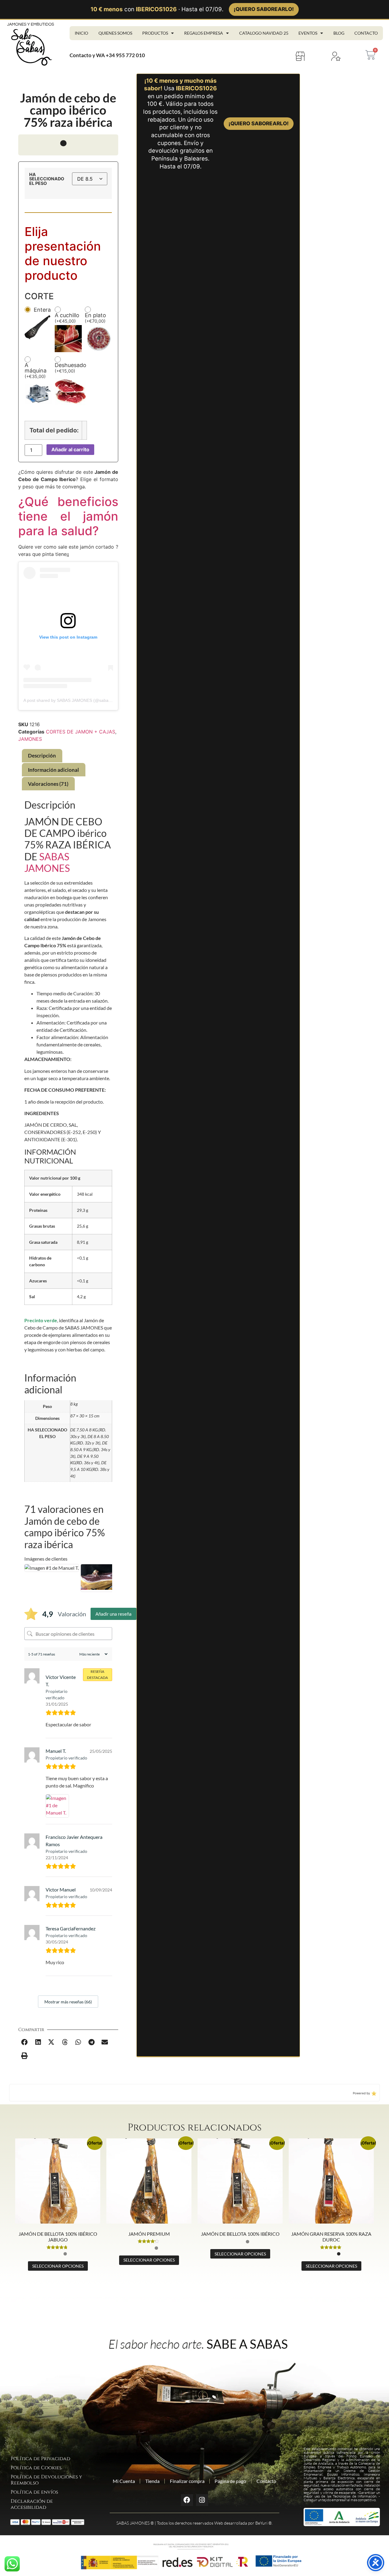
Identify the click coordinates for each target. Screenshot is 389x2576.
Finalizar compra (187, 2481)
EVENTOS (308, 33)
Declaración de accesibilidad (32, 2504)
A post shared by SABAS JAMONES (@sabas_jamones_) (78, 700)
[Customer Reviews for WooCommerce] (373, 2093)
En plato (95, 318)
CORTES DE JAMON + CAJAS (81, 732)
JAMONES (30, 739)
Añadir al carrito (70, 449)
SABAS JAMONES (47, 862)
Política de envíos (34, 2492)
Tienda (152, 2481)
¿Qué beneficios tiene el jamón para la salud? (68, 516)
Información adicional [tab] (53, 770)
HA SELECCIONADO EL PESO (47, 179)
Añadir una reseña (114, 1614)
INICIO (81, 33)
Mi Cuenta (124, 2481)
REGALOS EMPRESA (204, 33)
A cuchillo (67, 318)
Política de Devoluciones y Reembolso (46, 2480)
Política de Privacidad (40, 2459)
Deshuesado (71, 368)
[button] (25, 2042)
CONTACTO (366, 33)
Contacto (266, 2481)
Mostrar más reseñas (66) (68, 2002)
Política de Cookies (36, 2468)
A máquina (36, 371)
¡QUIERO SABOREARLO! (264, 9)
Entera (42, 310)
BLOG (339, 33)
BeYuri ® (263, 2523)
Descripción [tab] (42, 756)
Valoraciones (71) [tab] (48, 784)
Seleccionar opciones (58, 2266)
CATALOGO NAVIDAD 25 (264, 33)
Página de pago (230, 2481)
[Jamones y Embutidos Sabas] (31, 44)
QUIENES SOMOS (115, 33)
